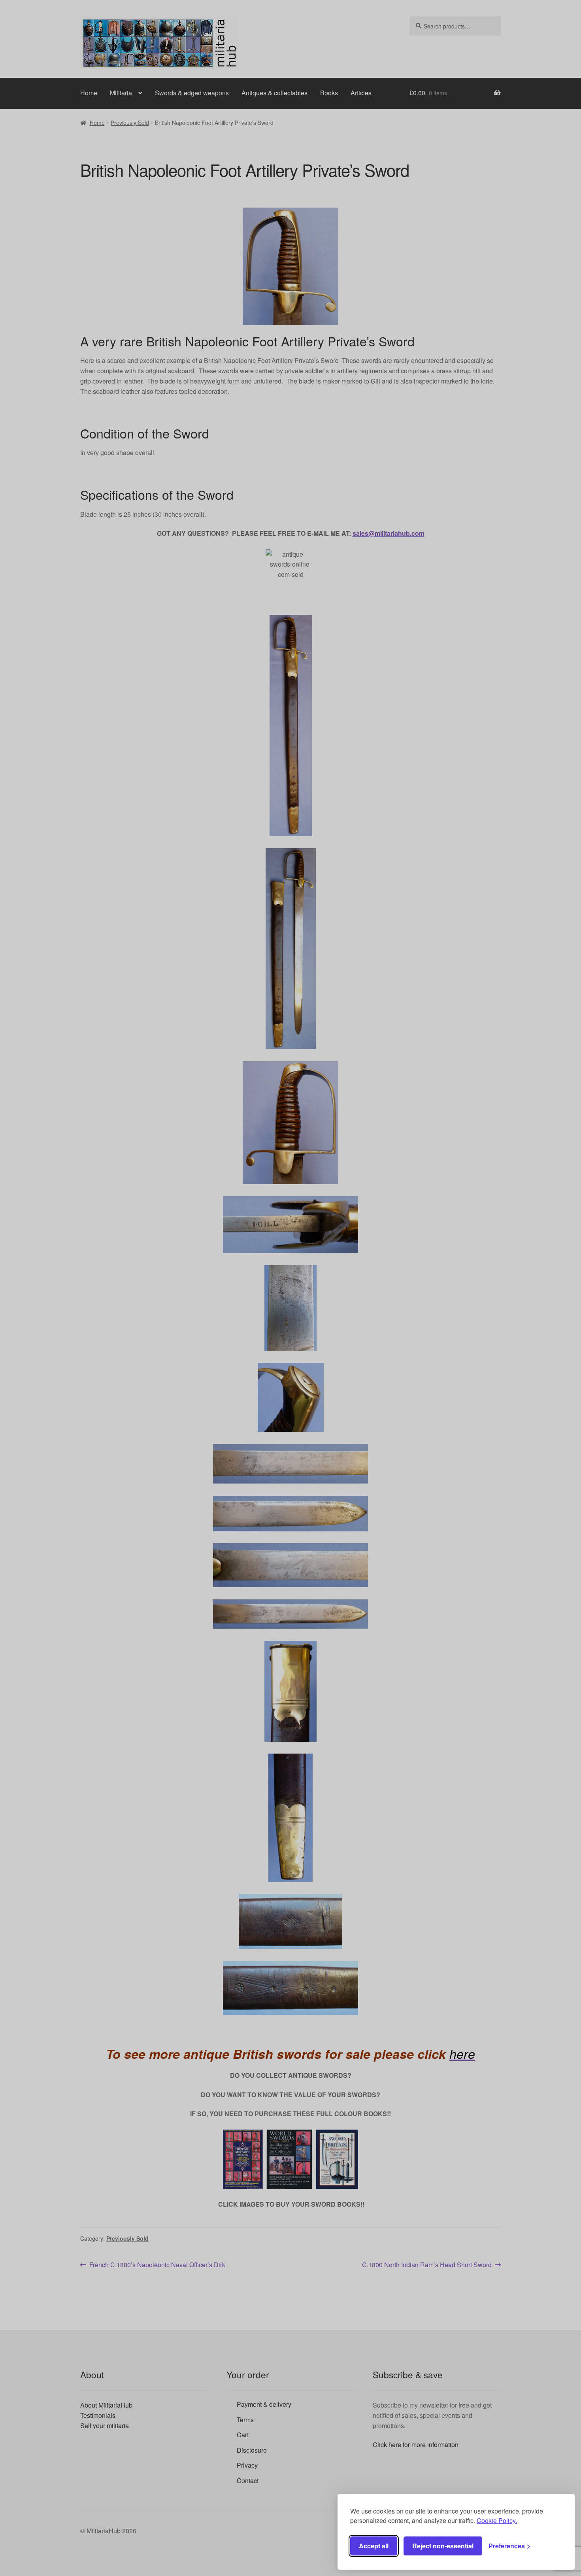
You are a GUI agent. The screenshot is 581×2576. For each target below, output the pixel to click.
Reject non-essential (443, 2546)
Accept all (374, 2546)
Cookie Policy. (497, 2520)
